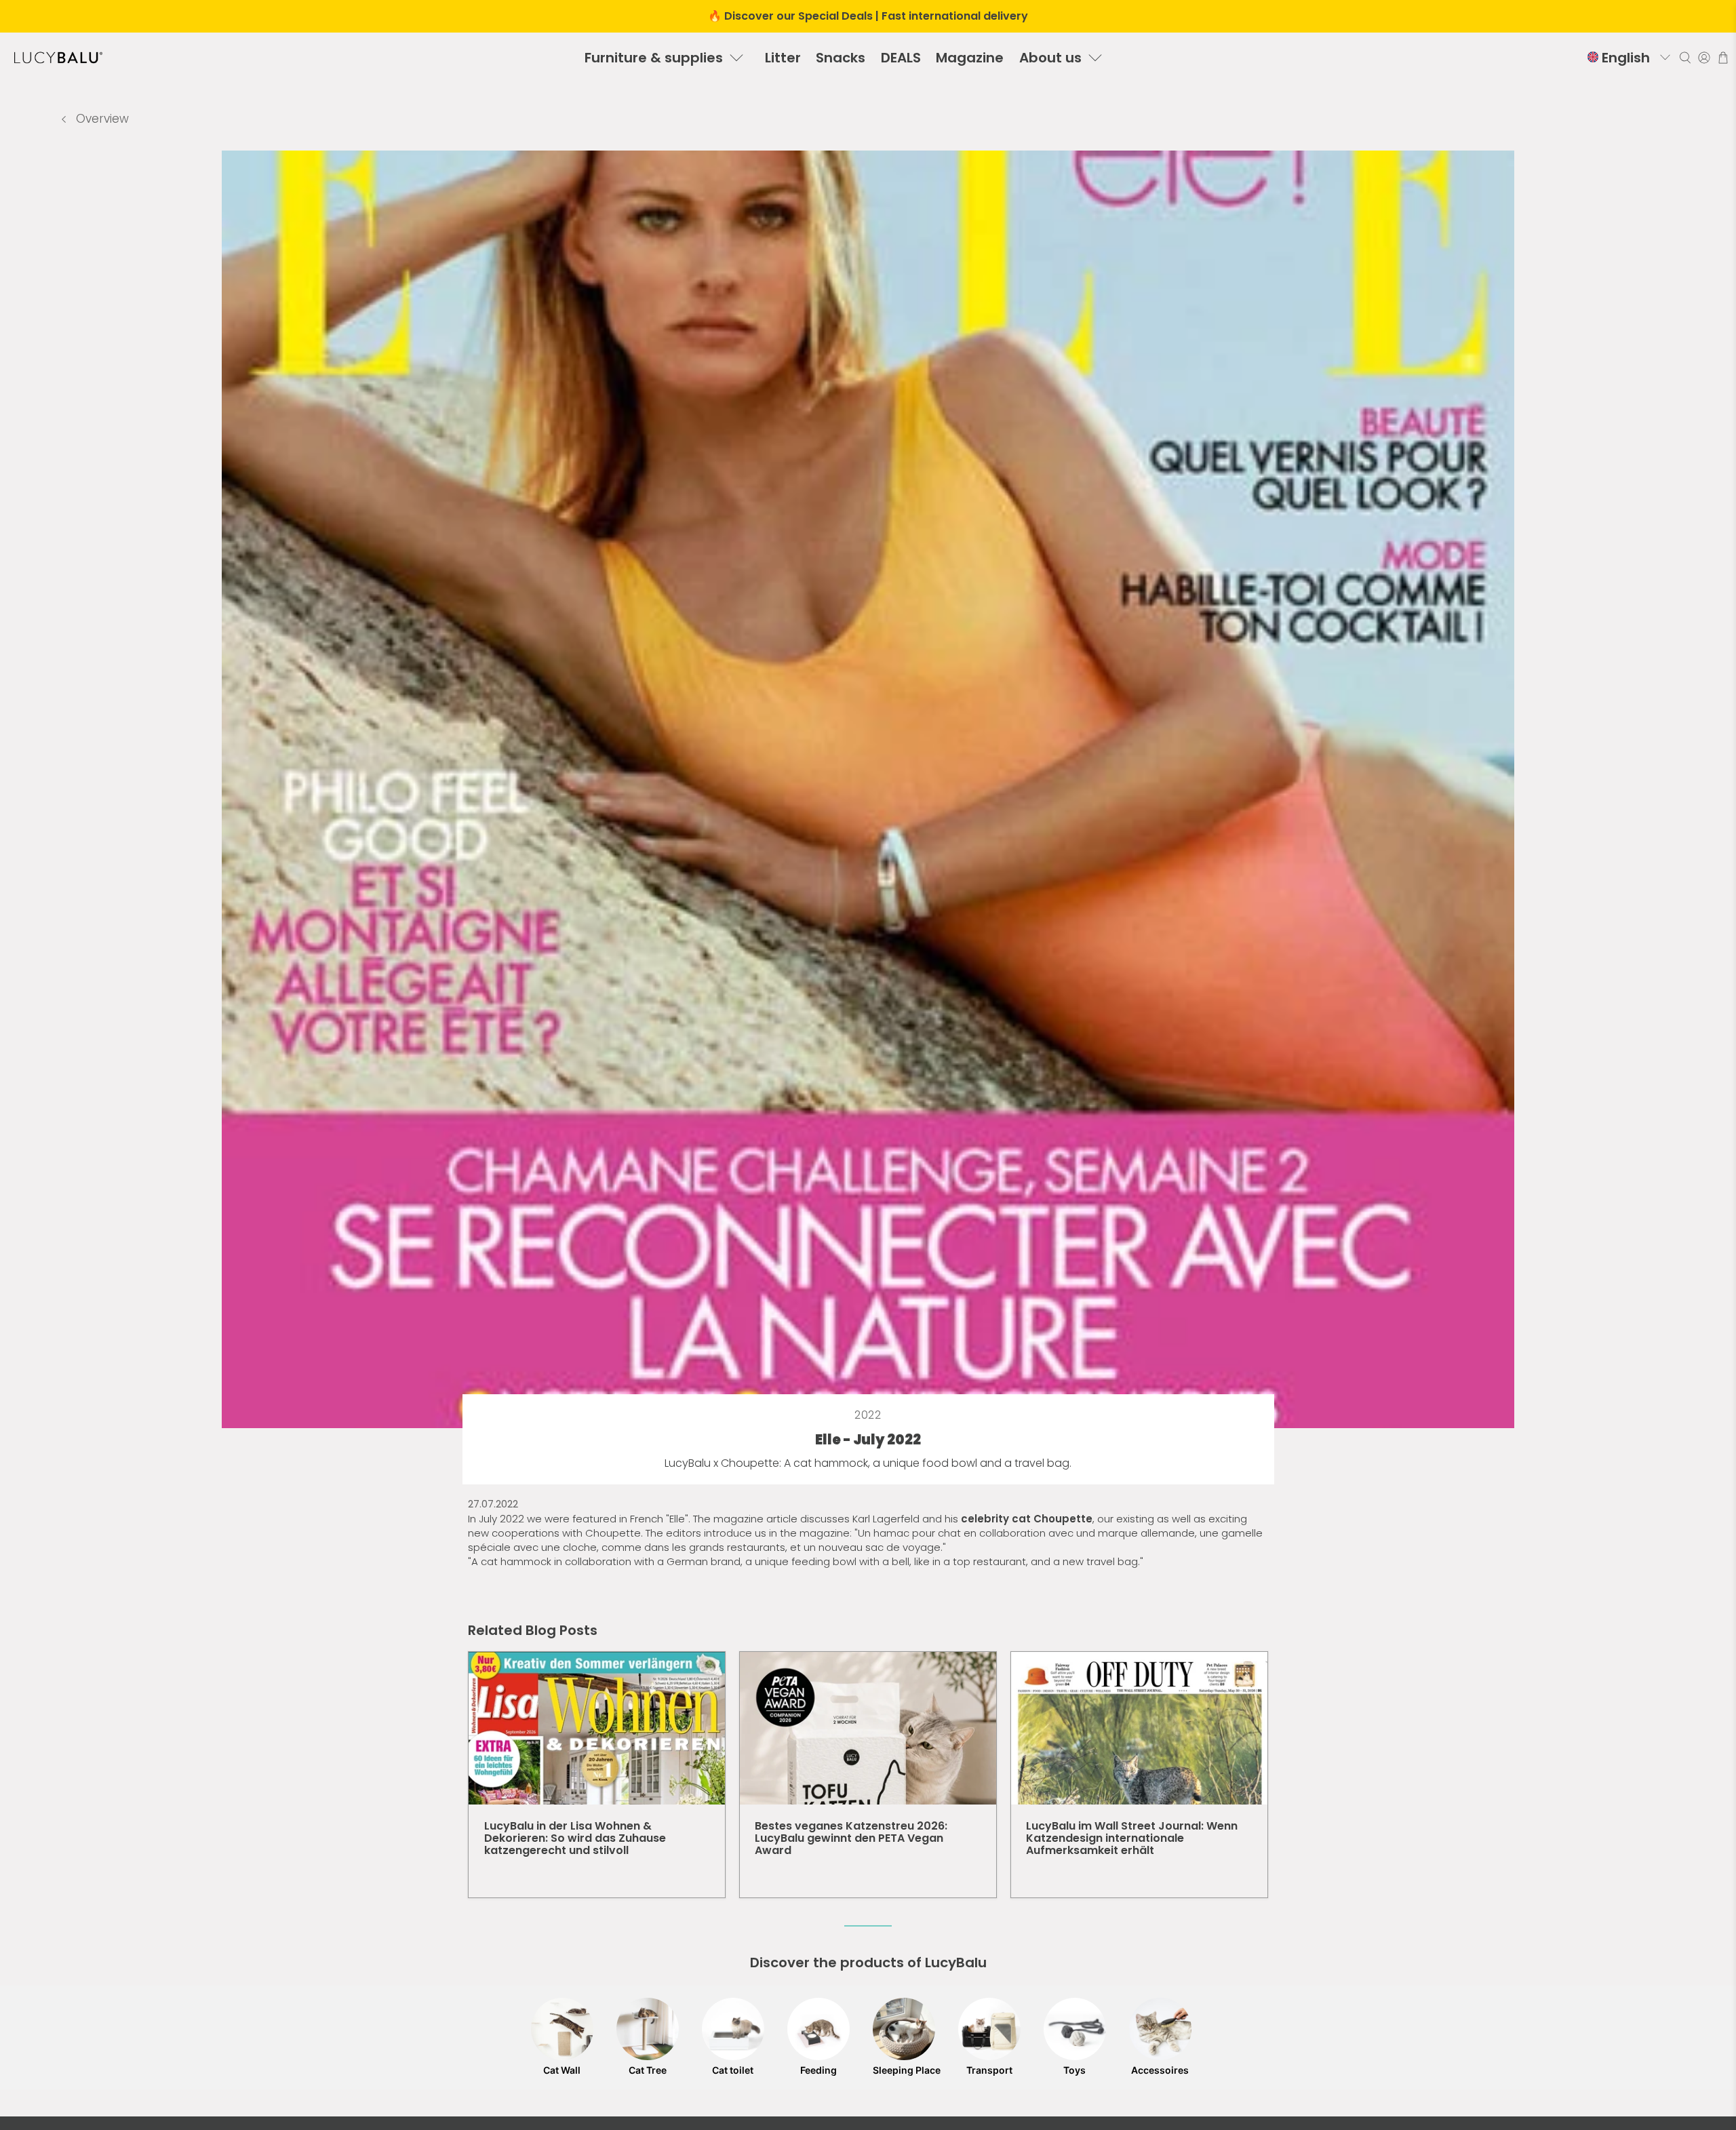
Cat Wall (562, 2070)
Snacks (841, 58)
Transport (989, 2070)
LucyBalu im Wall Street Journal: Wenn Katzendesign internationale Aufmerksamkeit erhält (1132, 1838)
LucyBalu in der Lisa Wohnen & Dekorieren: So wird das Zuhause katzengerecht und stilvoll (575, 1838)
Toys (1074, 2070)
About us (1050, 58)
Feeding (818, 2070)
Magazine (970, 58)
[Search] (1685, 58)
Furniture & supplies (654, 58)
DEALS (901, 58)
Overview (101, 119)
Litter (783, 58)
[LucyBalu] (58, 58)
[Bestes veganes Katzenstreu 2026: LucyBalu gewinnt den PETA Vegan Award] (868, 1728)
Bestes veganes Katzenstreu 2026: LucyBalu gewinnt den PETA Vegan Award (851, 1838)
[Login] (1704, 58)
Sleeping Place (904, 2070)
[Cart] (1723, 58)
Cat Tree (648, 2070)
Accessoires (1160, 2070)
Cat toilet (733, 2070)
